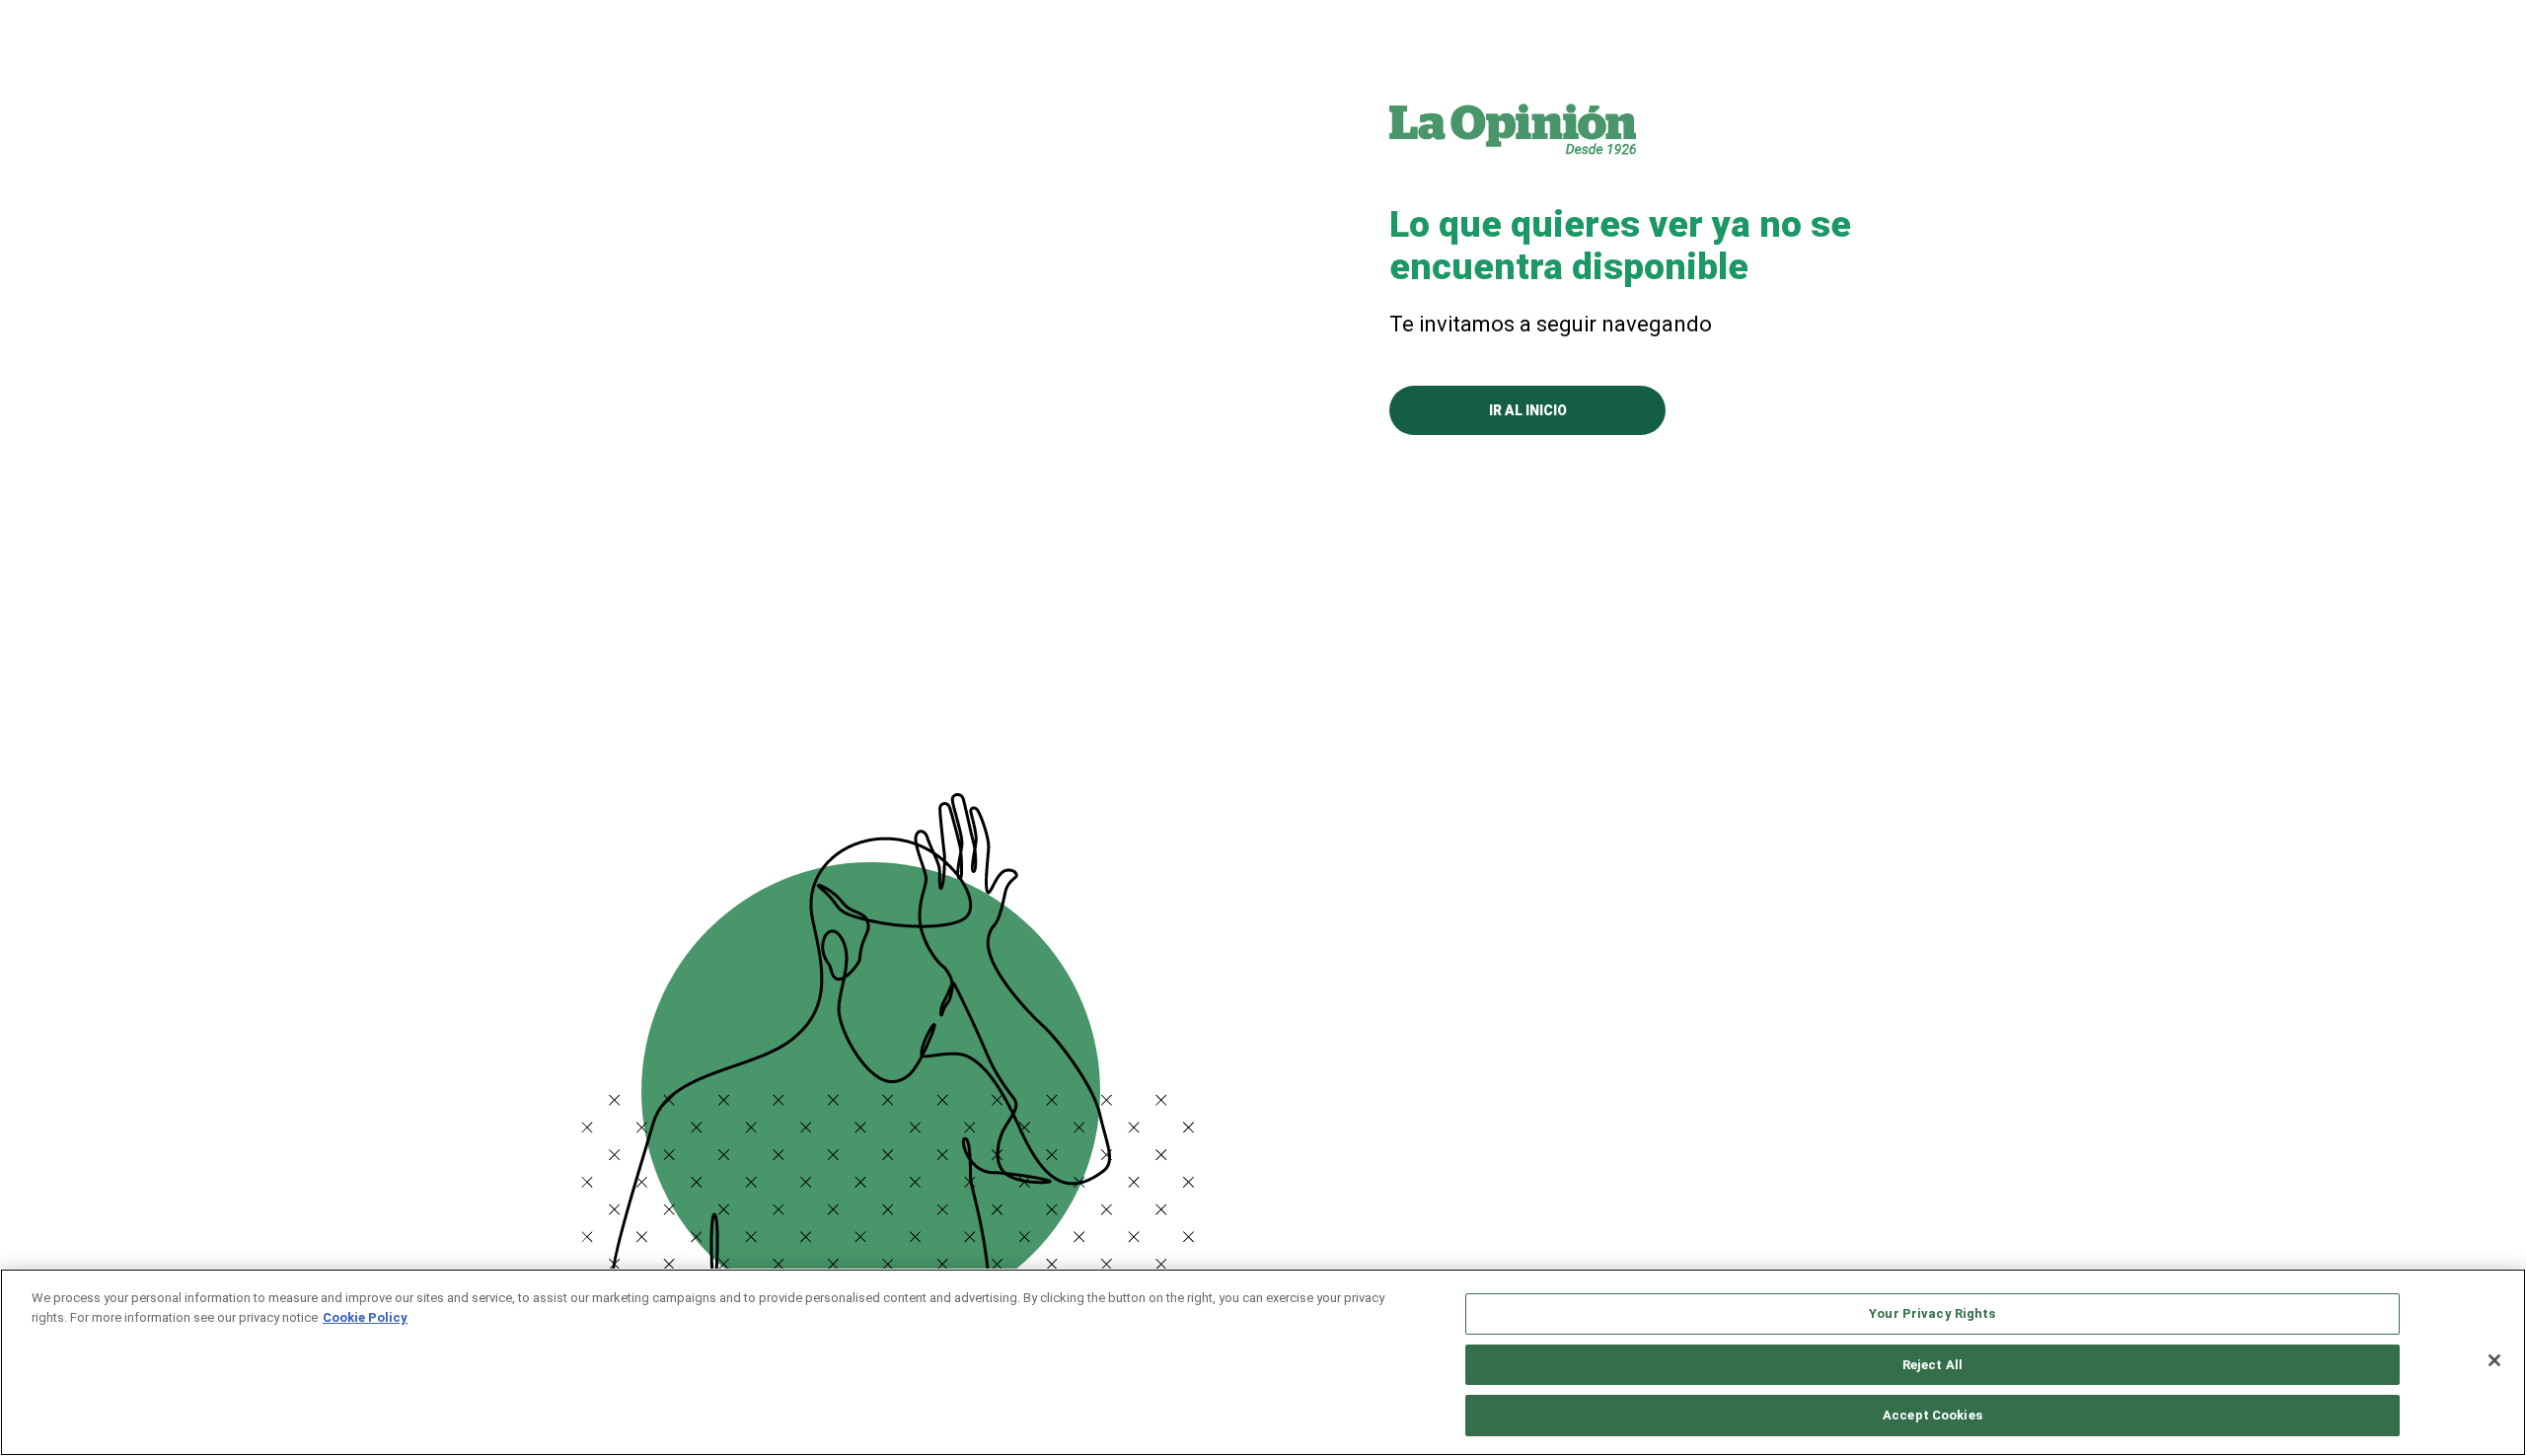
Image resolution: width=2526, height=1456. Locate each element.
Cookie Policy (365, 1317)
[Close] (2494, 1360)
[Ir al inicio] (1513, 128)
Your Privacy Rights (1932, 1313)
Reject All (1932, 1365)
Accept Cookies (1932, 1415)
